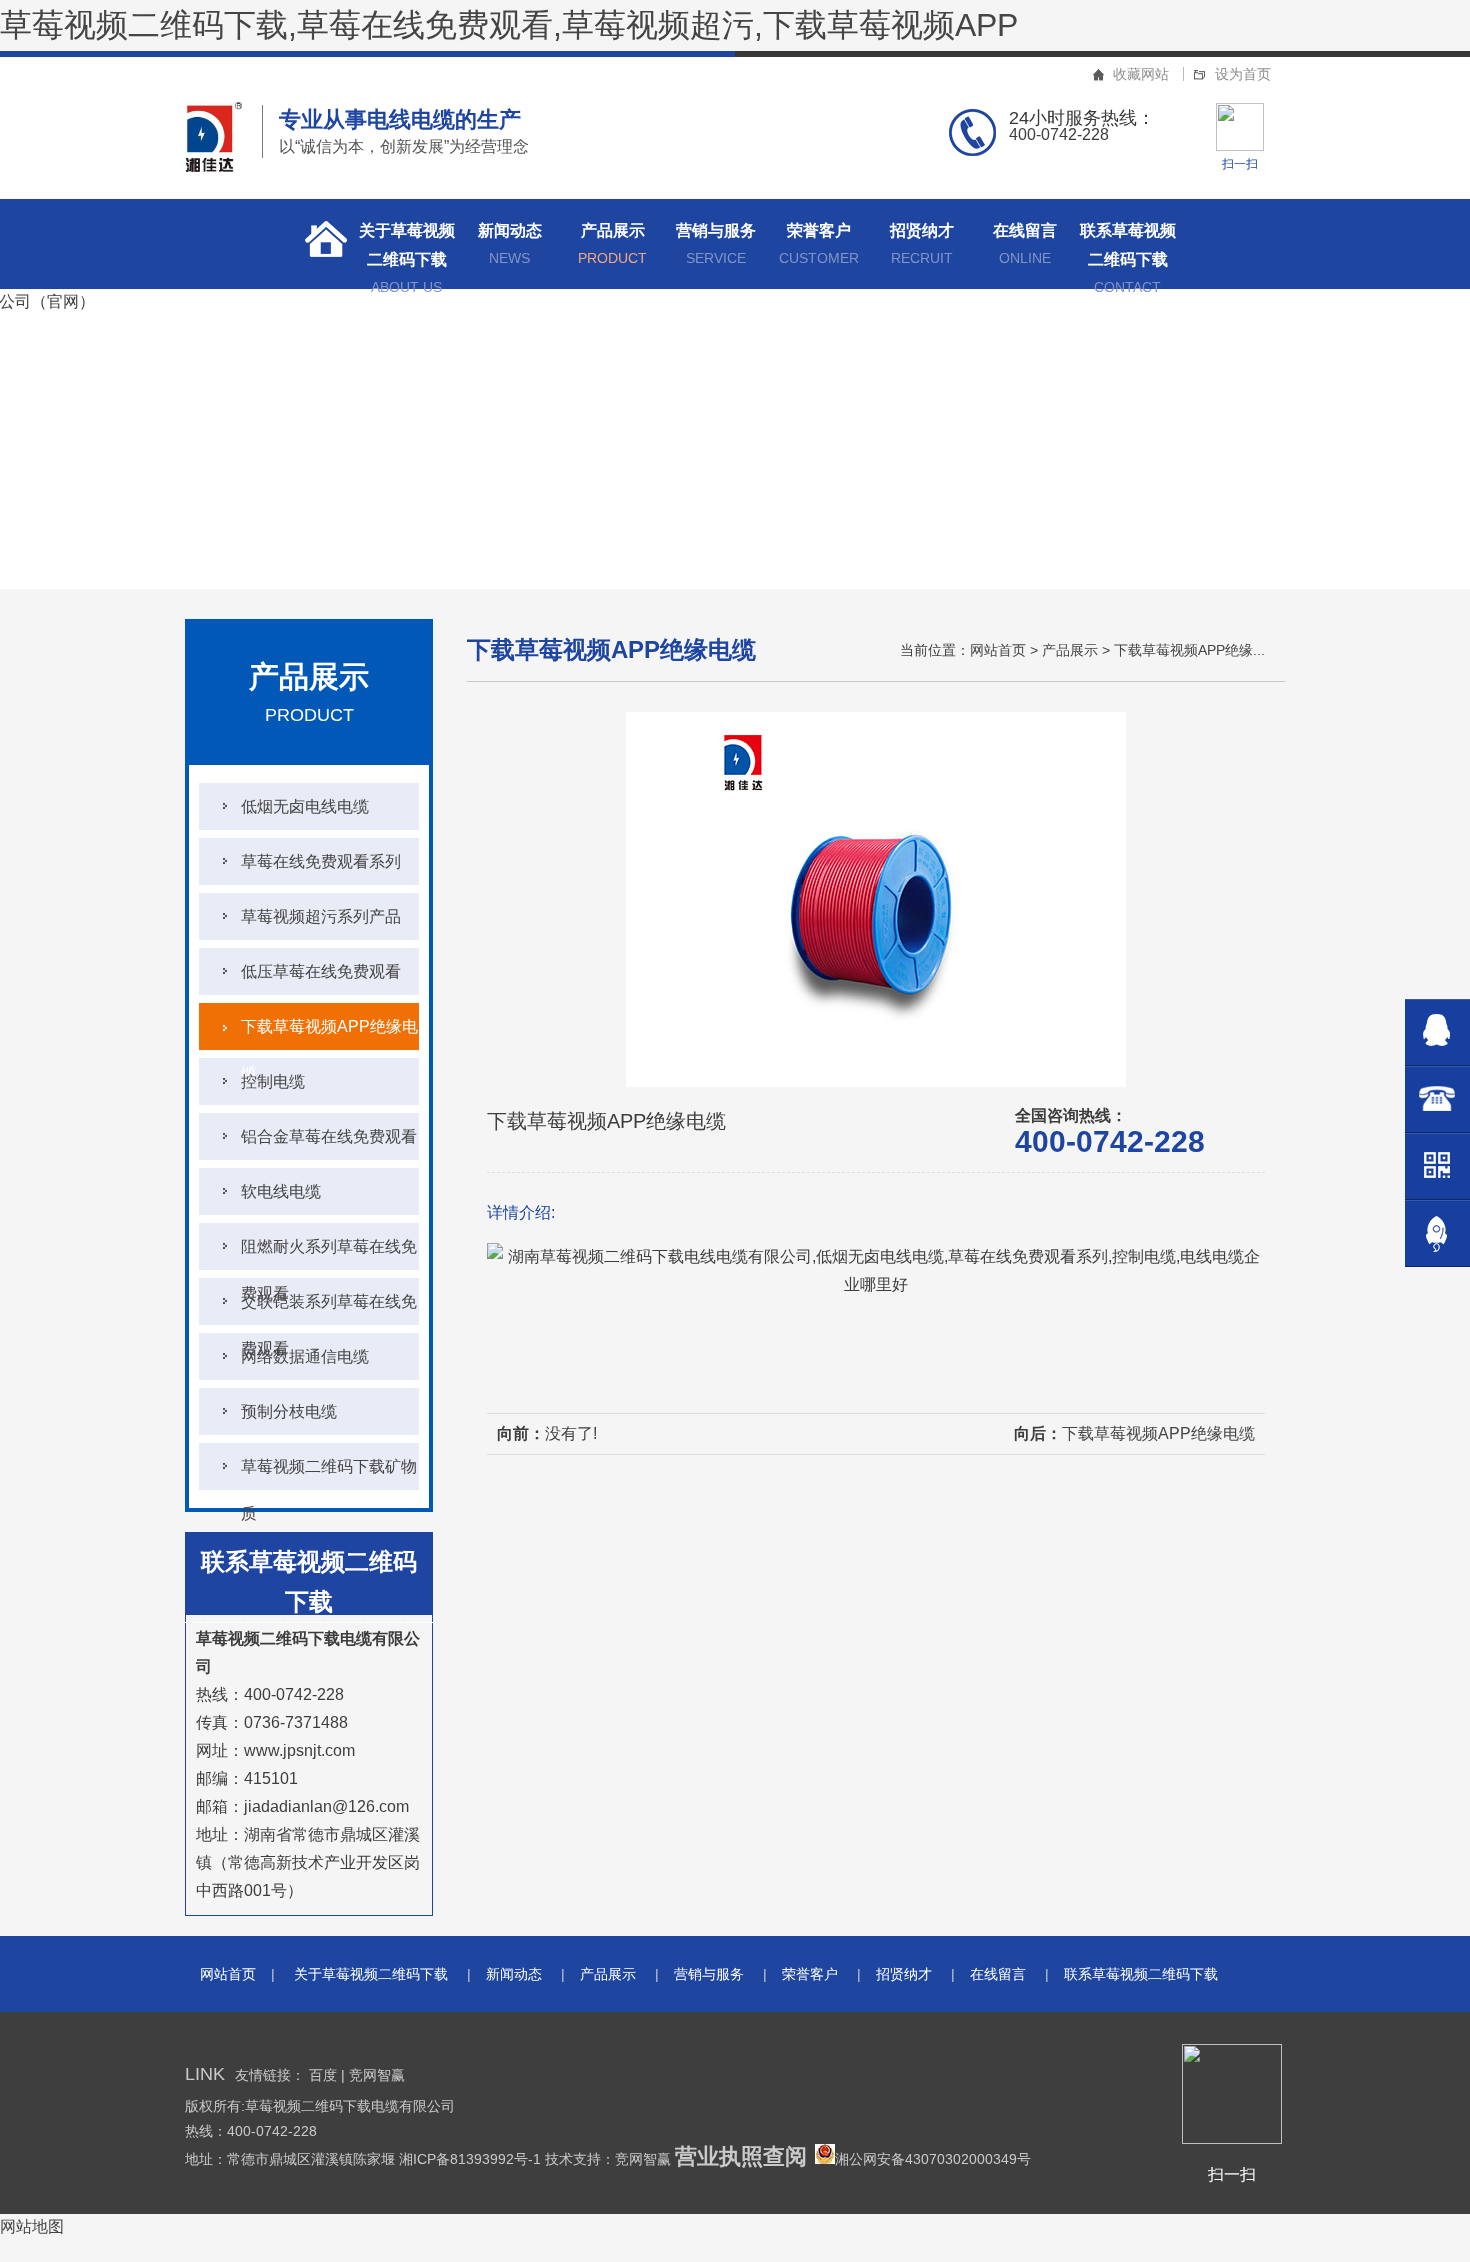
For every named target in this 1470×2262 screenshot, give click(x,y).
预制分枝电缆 (289, 1411)
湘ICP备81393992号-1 (472, 2159)
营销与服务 (716, 244)
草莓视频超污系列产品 (321, 916)
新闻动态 (510, 244)
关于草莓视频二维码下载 (407, 255)
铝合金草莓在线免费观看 (329, 1136)
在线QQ (1437, 1032)
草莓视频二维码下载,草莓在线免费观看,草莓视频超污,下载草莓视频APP (509, 25)
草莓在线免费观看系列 (321, 861)
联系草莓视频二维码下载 (1128, 255)
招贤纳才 (922, 244)
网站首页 (998, 650)
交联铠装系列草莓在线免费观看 (329, 1309)
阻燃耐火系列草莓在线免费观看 (329, 1254)
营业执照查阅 (741, 2156)
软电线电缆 (281, 1191)
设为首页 (1243, 74)
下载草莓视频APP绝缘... (1189, 650)
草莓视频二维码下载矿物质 (329, 1474)
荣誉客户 (819, 244)
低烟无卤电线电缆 (305, 806)
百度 (323, 2075)
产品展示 (612, 244)
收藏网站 (1141, 74)
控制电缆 (273, 1081)
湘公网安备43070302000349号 (933, 2159)
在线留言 (1025, 244)
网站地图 (32, 2226)
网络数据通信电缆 (305, 1356)
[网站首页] (320, 244)
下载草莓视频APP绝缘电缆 (329, 1034)
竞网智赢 (377, 2075)
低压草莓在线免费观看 (321, 971)
